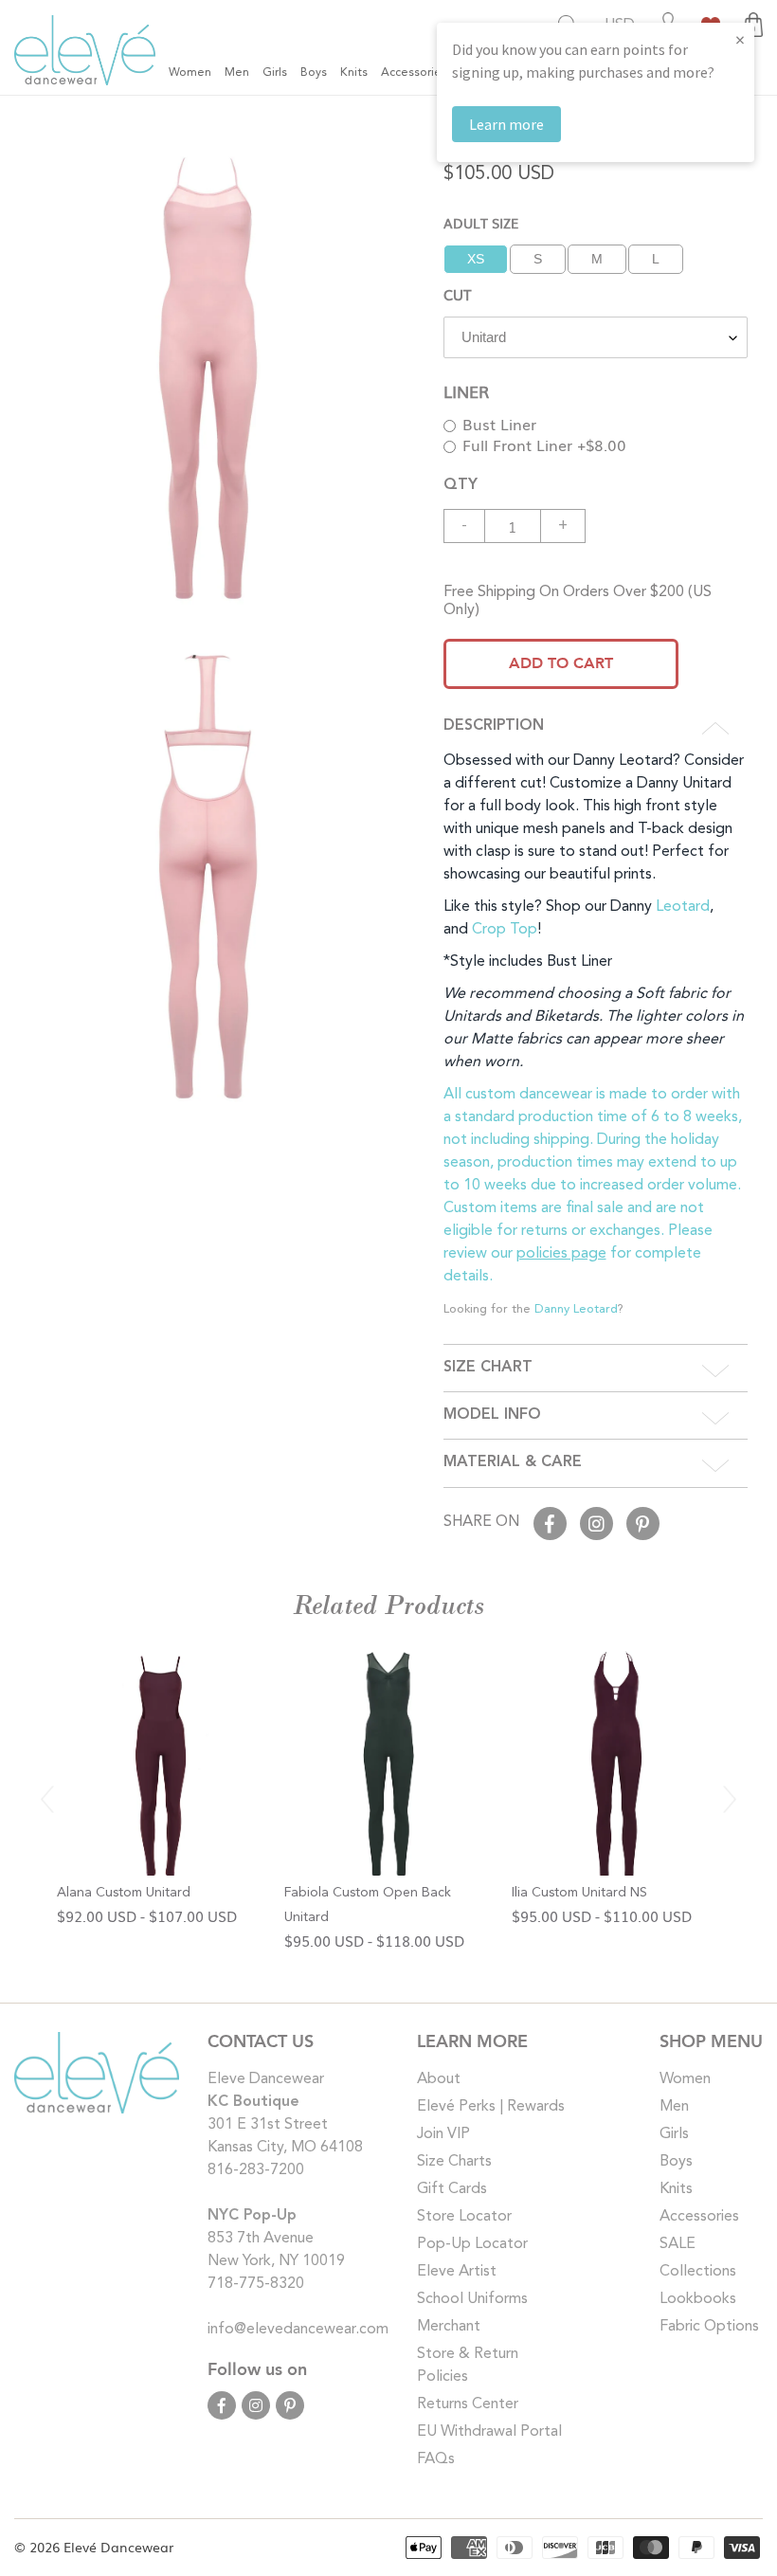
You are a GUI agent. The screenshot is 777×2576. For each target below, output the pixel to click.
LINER (466, 391)
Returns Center (468, 2404)
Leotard (683, 907)
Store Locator (464, 2217)
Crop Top (505, 930)
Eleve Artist (457, 2272)
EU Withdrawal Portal (489, 2432)
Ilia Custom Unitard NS (579, 1893)
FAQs (436, 2459)
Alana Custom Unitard (124, 1893)
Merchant (449, 2327)
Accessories (699, 2217)
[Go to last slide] (47, 1799)
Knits (676, 2189)
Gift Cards (452, 2189)
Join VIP (443, 2134)
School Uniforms (472, 2299)
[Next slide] (730, 1799)
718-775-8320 (256, 2284)
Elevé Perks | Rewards (491, 2107)
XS (476, 259)
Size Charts (454, 2162)
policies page (561, 1254)
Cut (457, 294)
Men (674, 2107)
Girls (674, 2134)
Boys (676, 2162)
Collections (698, 2272)
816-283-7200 (256, 2170)
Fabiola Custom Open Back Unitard (368, 1905)
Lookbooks (698, 2299)
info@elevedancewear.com (298, 2330)
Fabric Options (709, 2327)
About (439, 2079)
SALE (678, 2244)
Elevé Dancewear (118, 2547)
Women (685, 2079)
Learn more (506, 124)
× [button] (740, 39)
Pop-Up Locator (472, 2244)
